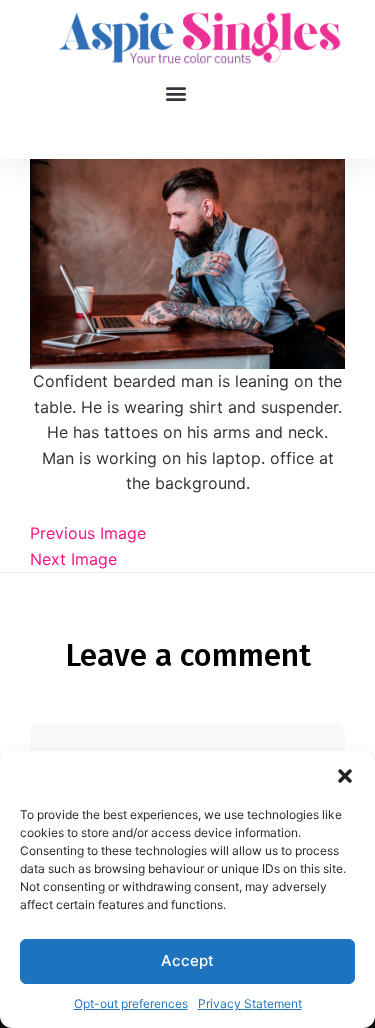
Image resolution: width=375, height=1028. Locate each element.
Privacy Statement (250, 1003)
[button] (345, 776)
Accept (187, 960)
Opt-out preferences (131, 1003)
